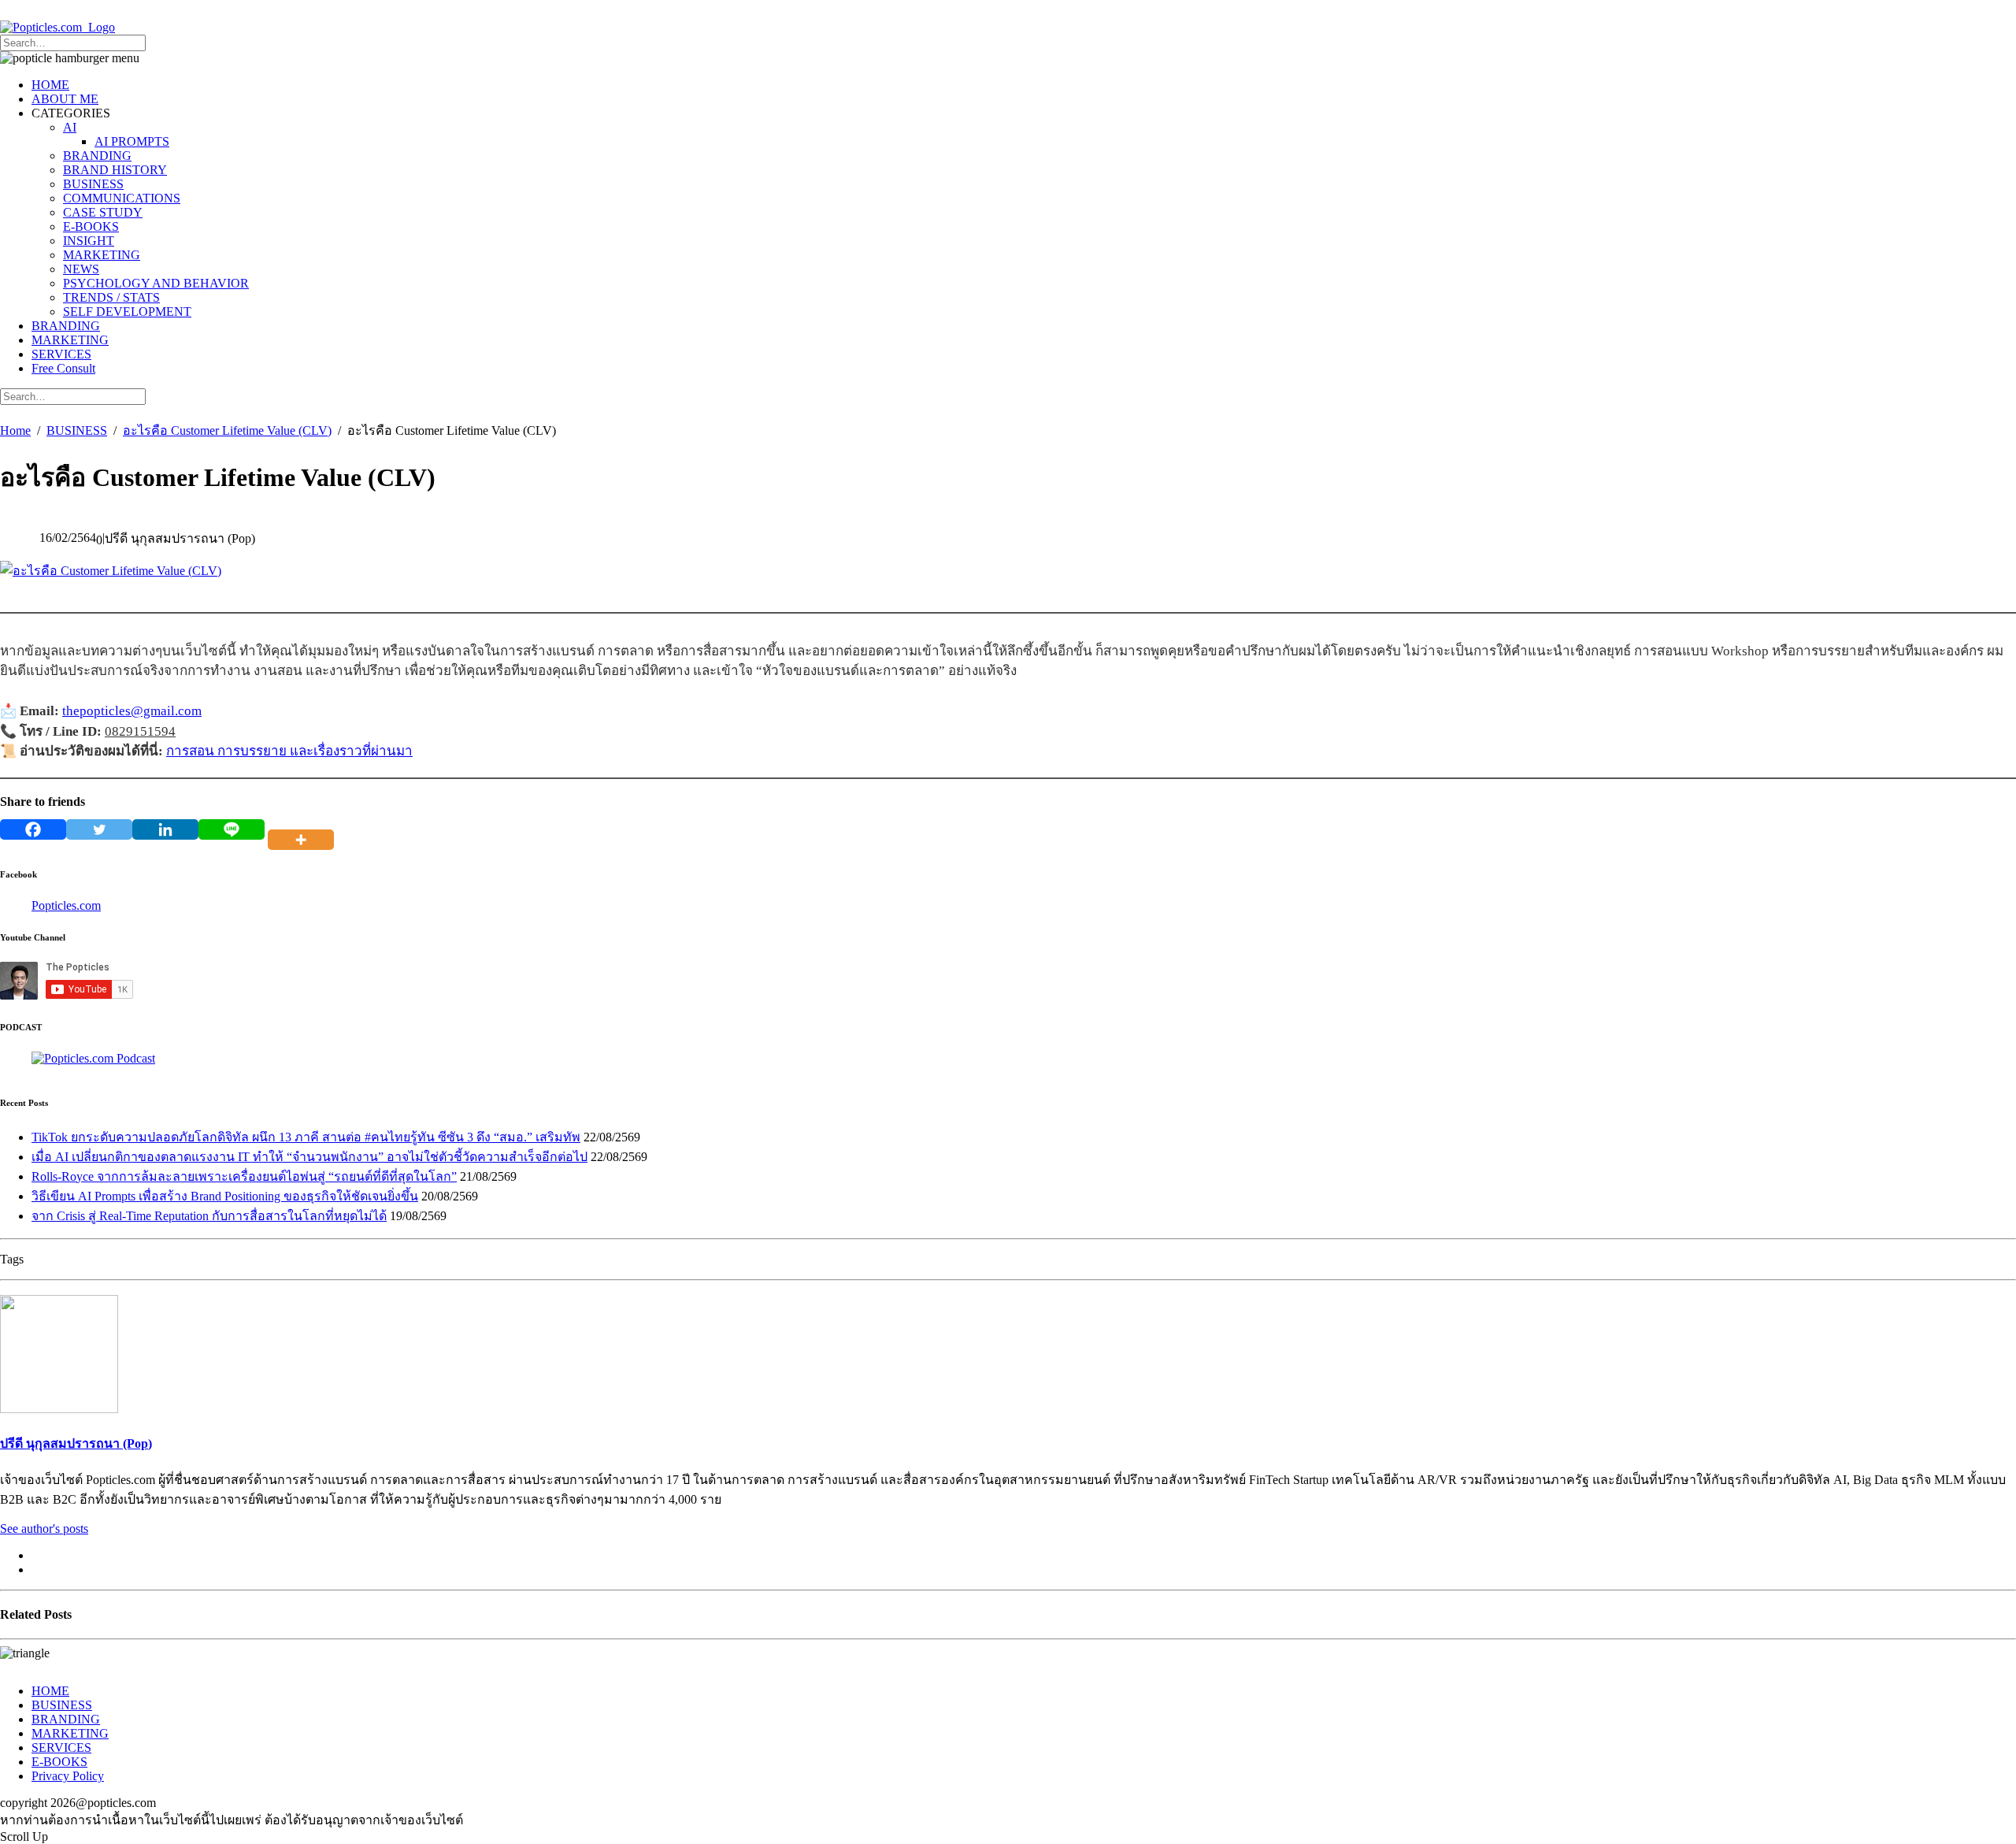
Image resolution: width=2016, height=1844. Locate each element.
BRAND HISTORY (115, 170)
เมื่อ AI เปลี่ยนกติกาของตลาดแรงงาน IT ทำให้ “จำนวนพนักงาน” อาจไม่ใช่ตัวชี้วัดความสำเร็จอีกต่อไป (309, 1157)
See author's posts (44, 1529)
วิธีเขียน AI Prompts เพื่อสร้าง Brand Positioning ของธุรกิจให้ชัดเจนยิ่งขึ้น (225, 1196)
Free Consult (63, 368)
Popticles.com (66, 905)
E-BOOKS (91, 226)
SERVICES (61, 354)
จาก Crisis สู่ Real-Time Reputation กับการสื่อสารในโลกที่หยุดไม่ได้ (209, 1216)
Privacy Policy (68, 1776)
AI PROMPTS (132, 141)
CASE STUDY (103, 212)
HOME (50, 85)
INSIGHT (89, 241)
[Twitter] (99, 829)
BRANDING (97, 156)
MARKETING (102, 255)
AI (70, 127)
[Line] (232, 829)
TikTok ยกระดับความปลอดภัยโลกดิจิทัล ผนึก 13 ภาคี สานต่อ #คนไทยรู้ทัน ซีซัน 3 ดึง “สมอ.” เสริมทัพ (306, 1137)
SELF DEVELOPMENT (127, 312)
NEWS (81, 269)
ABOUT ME (65, 99)
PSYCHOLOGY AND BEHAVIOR (156, 283)
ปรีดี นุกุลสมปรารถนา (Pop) (76, 1443)
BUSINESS (93, 184)
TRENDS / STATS (111, 297)
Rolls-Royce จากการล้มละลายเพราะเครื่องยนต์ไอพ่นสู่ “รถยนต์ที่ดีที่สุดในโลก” (244, 1176)
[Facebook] (33, 829)
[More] (304, 829)
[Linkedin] (165, 829)
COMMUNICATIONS (122, 198)
